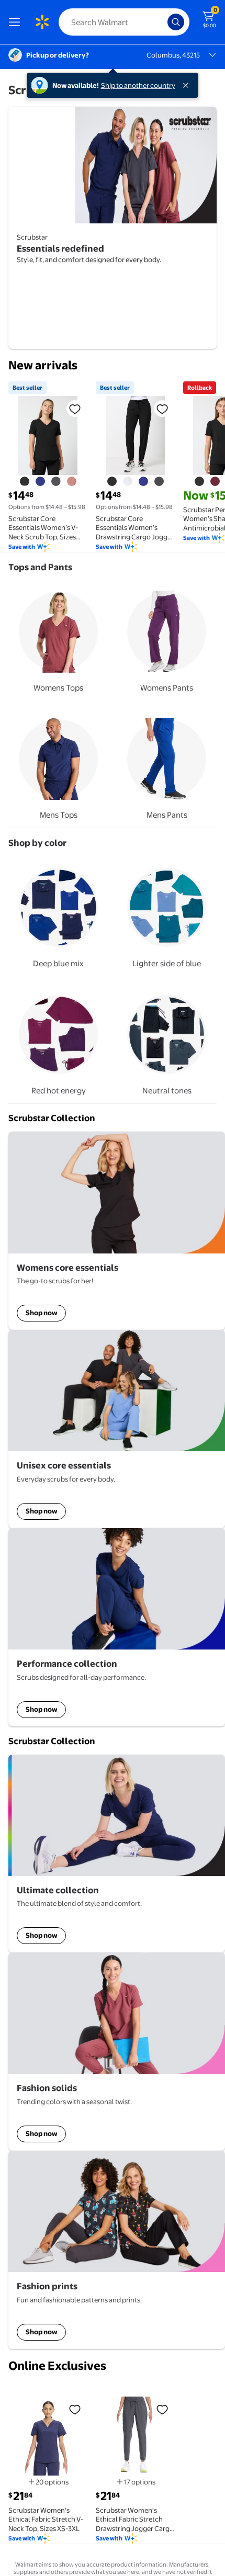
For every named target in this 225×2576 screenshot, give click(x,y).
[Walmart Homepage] (42, 22)
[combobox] (124, 22)
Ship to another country (138, 85)
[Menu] (17, 22)
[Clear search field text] (162, 22)
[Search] (176, 22)
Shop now (41, 1313)
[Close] (188, 85)
